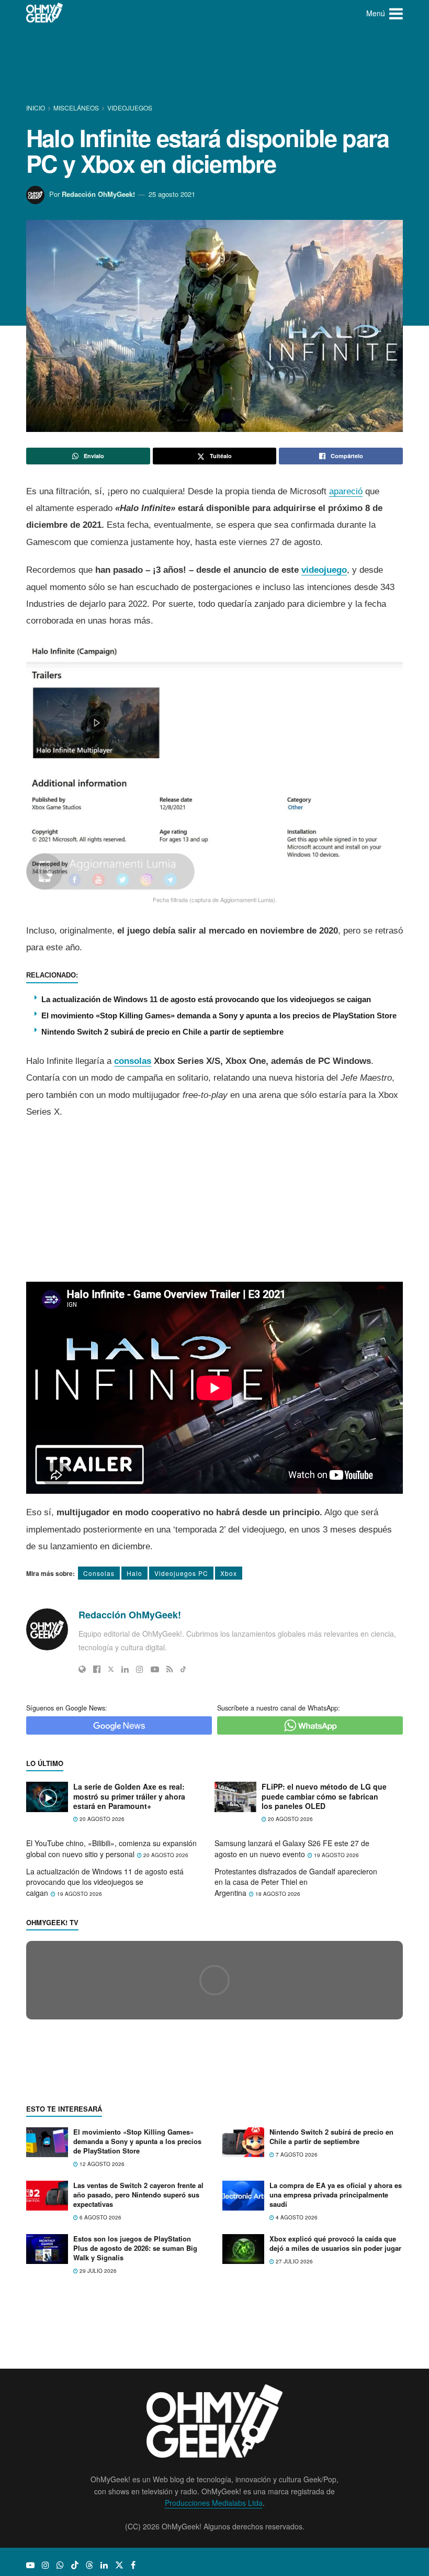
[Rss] (170, 1669)
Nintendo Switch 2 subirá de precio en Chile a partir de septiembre (162, 1032)
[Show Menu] (396, 13)
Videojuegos (130, 108)
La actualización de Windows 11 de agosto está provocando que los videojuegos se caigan (206, 999)
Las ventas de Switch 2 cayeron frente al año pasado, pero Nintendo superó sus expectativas (138, 2383)
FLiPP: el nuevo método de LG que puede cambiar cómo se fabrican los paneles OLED (324, 1796)
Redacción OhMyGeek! (98, 194)
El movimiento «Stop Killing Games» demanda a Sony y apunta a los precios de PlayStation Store (219, 1015)
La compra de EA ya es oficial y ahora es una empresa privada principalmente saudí (336, 2383)
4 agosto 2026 (296, 2406)
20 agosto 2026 (101, 1819)
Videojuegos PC (181, 1573)
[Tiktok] (183, 1669)
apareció (346, 491)
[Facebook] (97, 1669)
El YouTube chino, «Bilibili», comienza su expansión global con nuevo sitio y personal (111, 1848)
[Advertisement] (217, 65)
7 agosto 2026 (296, 2344)
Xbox (229, 1573)
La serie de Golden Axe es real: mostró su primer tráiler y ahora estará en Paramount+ (129, 1796)
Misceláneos (76, 108)
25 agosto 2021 (172, 194)
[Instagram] (140, 1669)
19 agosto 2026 (336, 1855)
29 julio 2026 (97, 2460)
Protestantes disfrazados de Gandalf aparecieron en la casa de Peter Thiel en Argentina (296, 1882)
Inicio (36, 108)
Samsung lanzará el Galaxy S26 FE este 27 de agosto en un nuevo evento (292, 1848)
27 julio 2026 (293, 2450)
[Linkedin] (125, 1669)
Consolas (99, 1573)
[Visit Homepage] (45, 13)
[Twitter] (111, 1669)
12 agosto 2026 (101, 2353)
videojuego (324, 570)
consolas (133, 1061)
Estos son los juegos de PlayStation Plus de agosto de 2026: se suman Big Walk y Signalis (135, 2436)
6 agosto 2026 (100, 2406)
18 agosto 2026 (277, 1894)
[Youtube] (155, 1669)
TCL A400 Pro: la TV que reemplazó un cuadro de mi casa (134, 2166)
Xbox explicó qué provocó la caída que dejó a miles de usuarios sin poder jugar (335, 2432)
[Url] (82, 1669)
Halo (134, 1573)
